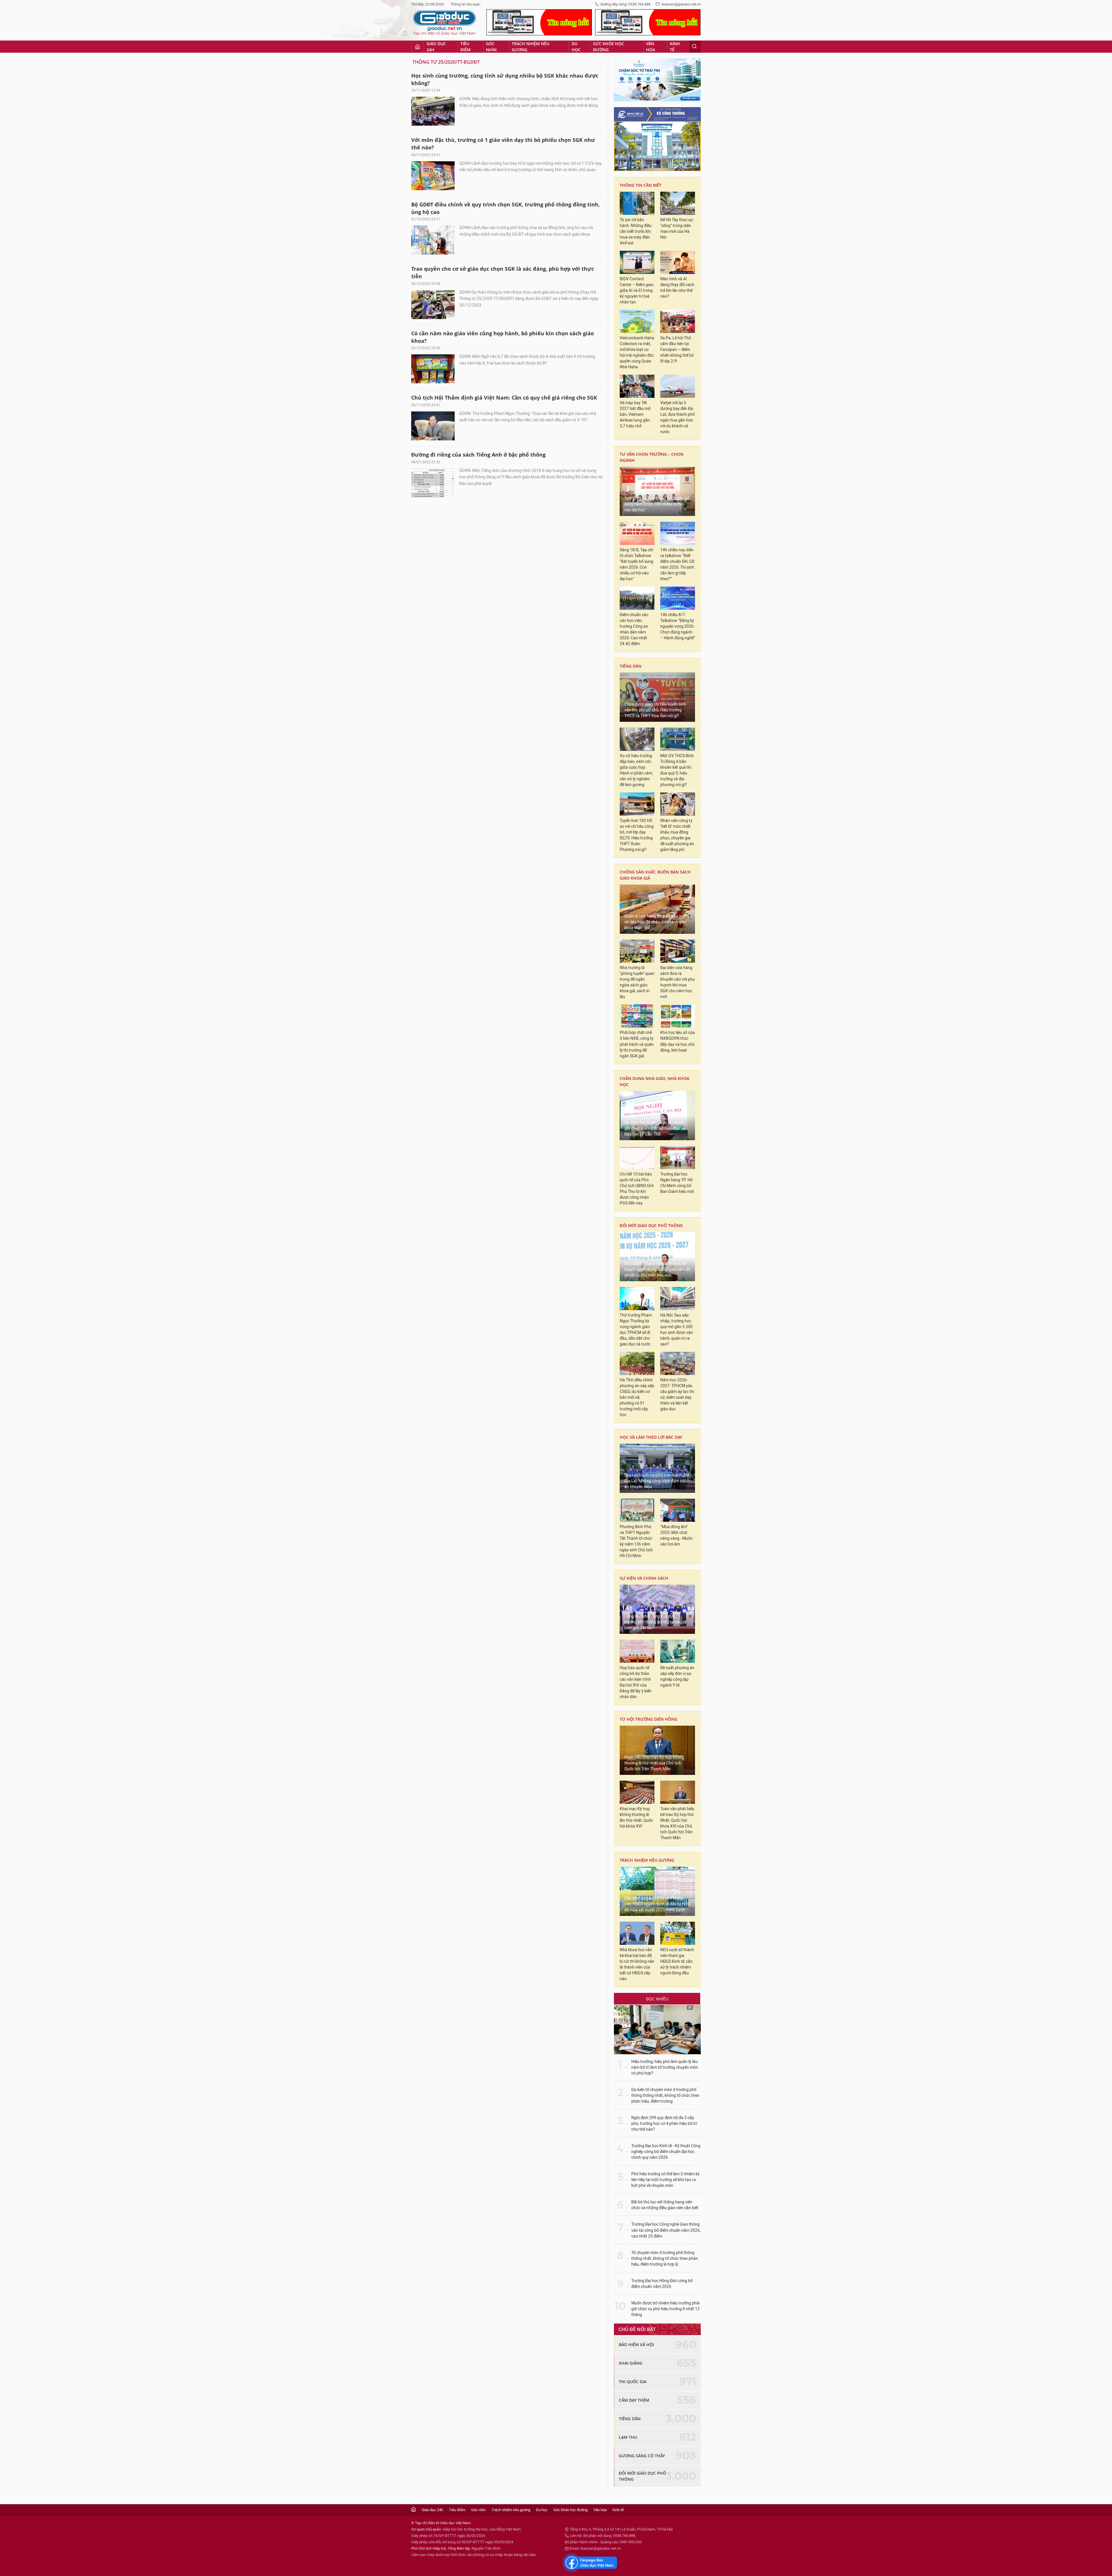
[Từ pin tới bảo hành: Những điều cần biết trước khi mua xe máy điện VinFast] (637, 203)
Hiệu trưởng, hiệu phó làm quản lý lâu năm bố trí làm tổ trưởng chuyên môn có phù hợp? (665, 2067)
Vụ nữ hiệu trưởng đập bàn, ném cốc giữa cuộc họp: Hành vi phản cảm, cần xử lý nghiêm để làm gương (636, 770)
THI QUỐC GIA (633, 2382)
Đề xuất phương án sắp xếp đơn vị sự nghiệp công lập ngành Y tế (677, 1677)
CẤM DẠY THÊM (634, 2400)
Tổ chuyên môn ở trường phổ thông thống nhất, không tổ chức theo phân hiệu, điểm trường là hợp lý (665, 2259)
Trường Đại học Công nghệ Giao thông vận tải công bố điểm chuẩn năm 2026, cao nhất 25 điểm (666, 2230)
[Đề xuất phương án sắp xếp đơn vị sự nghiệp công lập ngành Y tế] (678, 1651)
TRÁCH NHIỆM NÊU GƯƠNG (647, 1860)
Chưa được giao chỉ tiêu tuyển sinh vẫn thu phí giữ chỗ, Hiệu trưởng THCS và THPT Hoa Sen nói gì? (655, 710)
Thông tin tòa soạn (466, 4)
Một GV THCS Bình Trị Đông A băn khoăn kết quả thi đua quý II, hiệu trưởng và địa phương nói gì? (677, 770)
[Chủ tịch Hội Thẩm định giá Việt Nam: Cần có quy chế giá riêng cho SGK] (433, 426)
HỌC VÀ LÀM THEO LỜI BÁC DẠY (651, 1437)
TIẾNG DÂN (631, 666)
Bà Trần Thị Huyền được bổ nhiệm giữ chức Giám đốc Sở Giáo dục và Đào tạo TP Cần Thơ (655, 1128)
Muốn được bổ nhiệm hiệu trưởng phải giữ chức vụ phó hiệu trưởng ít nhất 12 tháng (665, 2309)
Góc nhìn (491, 47)
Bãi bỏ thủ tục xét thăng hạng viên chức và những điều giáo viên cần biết (665, 2205)
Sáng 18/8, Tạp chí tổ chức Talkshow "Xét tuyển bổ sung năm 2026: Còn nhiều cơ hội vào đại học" (637, 564)
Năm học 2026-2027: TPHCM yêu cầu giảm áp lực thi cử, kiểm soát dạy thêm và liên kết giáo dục (677, 1395)
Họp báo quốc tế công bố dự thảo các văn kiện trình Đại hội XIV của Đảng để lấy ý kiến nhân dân (636, 1682)
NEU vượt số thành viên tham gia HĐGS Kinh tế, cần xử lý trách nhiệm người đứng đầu (677, 1961)
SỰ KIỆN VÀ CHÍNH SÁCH (644, 1578)
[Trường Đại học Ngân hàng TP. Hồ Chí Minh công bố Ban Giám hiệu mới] (678, 1158)
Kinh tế (675, 47)
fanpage (590, 2563)
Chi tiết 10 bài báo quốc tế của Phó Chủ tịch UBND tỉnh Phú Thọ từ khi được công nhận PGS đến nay (637, 1189)
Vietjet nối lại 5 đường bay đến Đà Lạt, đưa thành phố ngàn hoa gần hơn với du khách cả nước (677, 417)
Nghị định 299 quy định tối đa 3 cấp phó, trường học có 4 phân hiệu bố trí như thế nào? (664, 2124)
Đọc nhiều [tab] (657, 1999)
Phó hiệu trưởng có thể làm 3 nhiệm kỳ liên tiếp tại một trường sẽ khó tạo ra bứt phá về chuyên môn (665, 2180)
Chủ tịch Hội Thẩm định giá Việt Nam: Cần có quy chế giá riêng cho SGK (504, 398)
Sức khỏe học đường (609, 47)
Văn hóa (651, 47)
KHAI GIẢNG (631, 2363)
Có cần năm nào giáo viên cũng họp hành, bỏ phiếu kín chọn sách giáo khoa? (503, 337)
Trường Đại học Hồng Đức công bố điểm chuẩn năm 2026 (662, 2284)
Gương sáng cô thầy (642, 2456)
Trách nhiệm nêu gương (531, 47)
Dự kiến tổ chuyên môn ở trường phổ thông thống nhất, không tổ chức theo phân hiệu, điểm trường (665, 2096)
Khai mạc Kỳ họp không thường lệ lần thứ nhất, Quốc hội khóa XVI (636, 1818)
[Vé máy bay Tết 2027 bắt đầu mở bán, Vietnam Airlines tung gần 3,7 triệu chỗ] (637, 386)
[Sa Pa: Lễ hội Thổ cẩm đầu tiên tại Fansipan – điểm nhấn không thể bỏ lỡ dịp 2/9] (678, 321)
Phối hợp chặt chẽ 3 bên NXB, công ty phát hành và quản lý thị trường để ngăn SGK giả (637, 1044)
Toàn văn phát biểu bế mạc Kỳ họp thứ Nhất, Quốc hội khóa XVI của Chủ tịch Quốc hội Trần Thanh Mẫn (677, 1823)
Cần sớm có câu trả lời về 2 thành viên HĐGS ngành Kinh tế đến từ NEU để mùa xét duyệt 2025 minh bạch (657, 1904)
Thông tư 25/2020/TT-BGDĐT (446, 62)
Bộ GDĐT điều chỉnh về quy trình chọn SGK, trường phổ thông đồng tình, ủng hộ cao (505, 208)
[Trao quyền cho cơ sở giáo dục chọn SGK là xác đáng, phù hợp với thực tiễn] (433, 305)
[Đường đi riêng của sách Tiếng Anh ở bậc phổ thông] (433, 483)
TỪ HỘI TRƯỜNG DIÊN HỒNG (649, 1719)
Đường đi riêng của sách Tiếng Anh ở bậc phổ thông (478, 455)
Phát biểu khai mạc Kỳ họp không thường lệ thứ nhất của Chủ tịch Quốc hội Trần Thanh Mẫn (654, 1763)
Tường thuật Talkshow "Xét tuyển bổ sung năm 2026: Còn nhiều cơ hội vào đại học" (657, 504)
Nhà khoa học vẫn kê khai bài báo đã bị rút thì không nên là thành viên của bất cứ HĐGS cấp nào (637, 1964)
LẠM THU (628, 2437)
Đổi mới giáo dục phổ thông (651, 1225)
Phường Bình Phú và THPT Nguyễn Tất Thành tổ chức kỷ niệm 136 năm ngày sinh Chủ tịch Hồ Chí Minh (636, 1541)
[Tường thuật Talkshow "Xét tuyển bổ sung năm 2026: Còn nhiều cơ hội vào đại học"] (657, 491)
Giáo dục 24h (436, 47)
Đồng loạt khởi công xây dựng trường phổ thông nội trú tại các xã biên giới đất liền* (655, 1622)
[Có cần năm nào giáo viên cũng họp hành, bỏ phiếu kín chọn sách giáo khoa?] (433, 369)
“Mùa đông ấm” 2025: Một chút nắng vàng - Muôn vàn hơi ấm (676, 1536)
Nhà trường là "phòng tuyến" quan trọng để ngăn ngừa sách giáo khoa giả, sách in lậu (637, 982)
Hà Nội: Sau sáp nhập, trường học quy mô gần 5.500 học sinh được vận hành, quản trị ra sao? (677, 1330)
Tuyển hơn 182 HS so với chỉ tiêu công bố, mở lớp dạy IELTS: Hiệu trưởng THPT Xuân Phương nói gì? (637, 835)
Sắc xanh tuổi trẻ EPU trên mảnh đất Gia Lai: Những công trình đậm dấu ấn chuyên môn (657, 1481)
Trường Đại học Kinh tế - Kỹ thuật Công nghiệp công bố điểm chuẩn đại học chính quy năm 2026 (666, 2152)
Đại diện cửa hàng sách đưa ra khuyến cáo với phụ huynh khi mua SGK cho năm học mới (677, 982)
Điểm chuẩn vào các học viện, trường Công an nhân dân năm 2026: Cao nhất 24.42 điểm (634, 629)
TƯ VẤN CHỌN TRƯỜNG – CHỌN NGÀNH (652, 457)
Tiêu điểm (466, 47)
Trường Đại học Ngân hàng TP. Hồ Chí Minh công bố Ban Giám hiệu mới (677, 1183)
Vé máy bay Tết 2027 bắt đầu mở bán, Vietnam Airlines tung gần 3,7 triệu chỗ (635, 414)
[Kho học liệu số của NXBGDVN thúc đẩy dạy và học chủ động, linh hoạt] (678, 1016)
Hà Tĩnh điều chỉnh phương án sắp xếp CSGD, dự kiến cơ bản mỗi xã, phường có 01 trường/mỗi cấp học (637, 1397)
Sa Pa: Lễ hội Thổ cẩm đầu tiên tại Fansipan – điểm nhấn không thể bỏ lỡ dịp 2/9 (677, 350)
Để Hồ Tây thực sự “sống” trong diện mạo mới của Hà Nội (677, 229)
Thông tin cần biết (641, 185)
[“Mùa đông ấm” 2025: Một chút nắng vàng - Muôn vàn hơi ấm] (678, 1510)
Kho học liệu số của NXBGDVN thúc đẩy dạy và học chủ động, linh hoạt (677, 1041)
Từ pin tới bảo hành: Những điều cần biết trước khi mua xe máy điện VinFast (636, 231)
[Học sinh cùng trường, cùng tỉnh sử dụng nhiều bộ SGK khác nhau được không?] (433, 111)
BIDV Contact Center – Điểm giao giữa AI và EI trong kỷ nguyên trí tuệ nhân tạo (637, 291)
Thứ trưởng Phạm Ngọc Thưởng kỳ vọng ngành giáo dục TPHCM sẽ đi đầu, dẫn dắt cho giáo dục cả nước (636, 1330)
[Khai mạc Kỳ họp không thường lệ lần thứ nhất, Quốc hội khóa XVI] (637, 1792)
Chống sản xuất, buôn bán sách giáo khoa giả (655, 875)
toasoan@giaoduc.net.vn (681, 4)
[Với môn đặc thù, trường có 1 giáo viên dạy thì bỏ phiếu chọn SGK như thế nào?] (433, 176)
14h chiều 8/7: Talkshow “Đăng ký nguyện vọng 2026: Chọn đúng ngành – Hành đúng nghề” (678, 626)
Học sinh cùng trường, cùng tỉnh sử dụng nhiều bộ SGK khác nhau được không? (505, 79)
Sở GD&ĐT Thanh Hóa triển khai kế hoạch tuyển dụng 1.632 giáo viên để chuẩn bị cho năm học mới (657, 1269)
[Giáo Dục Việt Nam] (445, 23)
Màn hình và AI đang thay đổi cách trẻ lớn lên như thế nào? (677, 288)
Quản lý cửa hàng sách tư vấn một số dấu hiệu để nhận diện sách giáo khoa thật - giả (656, 922)
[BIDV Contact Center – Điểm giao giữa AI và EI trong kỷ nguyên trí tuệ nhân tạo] (637, 262)
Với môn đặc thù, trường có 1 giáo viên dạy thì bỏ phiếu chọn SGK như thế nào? (503, 144)
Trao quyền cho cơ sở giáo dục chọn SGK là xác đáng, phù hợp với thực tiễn (503, 272)
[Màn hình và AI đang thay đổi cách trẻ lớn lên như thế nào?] (678, 262)
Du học (576, 47)
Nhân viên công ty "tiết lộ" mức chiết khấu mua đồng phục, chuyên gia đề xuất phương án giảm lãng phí (677, 835)
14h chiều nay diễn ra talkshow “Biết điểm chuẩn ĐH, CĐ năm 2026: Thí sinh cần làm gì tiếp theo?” (677, 564)
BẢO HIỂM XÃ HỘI (636, 2345)
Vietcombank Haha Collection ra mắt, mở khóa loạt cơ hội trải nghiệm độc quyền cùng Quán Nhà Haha (637, 353)
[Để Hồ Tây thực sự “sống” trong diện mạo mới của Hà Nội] (678, 203)
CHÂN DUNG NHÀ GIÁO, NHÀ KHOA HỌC (654, 1081)
